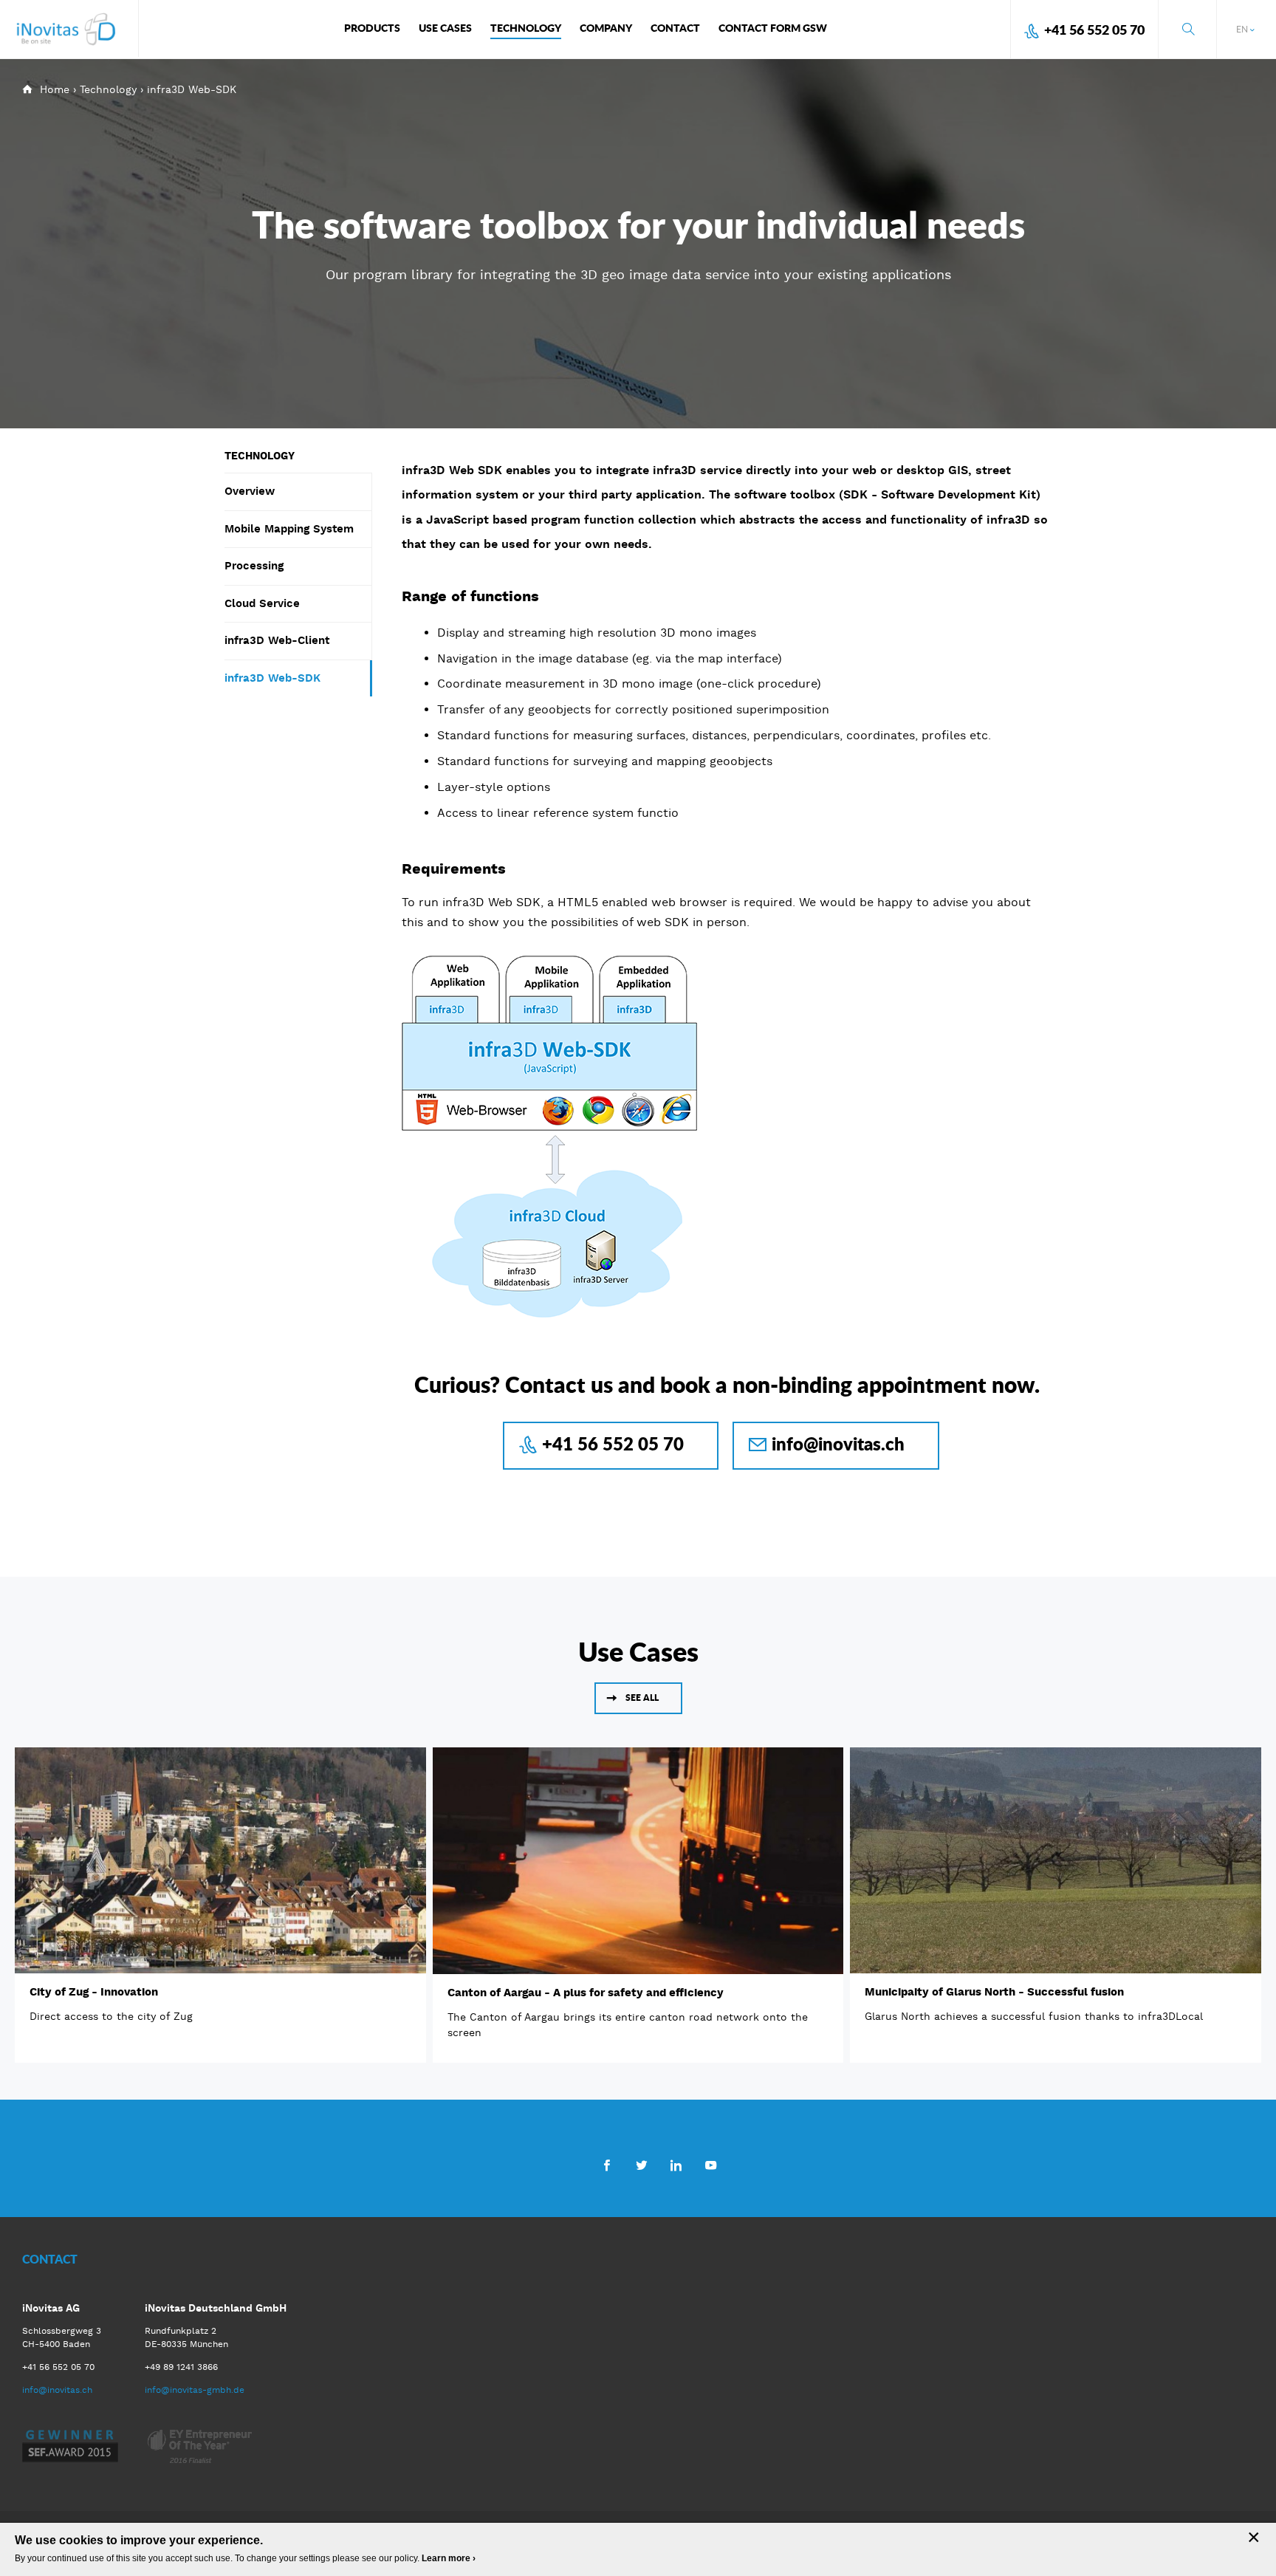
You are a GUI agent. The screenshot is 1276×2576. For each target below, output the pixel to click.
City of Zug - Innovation (94, 1992)
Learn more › (449, 2558)
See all (642, 1698)
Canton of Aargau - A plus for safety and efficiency (586, 1993)
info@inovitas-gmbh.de (195, 2390)
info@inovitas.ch (838, 1443)
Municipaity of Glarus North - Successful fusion (994, 1992)
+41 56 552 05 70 (1094, 30)
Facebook (607, 2165)
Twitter (641, 2165)
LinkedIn (676, 2165)
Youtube (711, 2165)
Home (55, 89)
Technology (108, 89)
